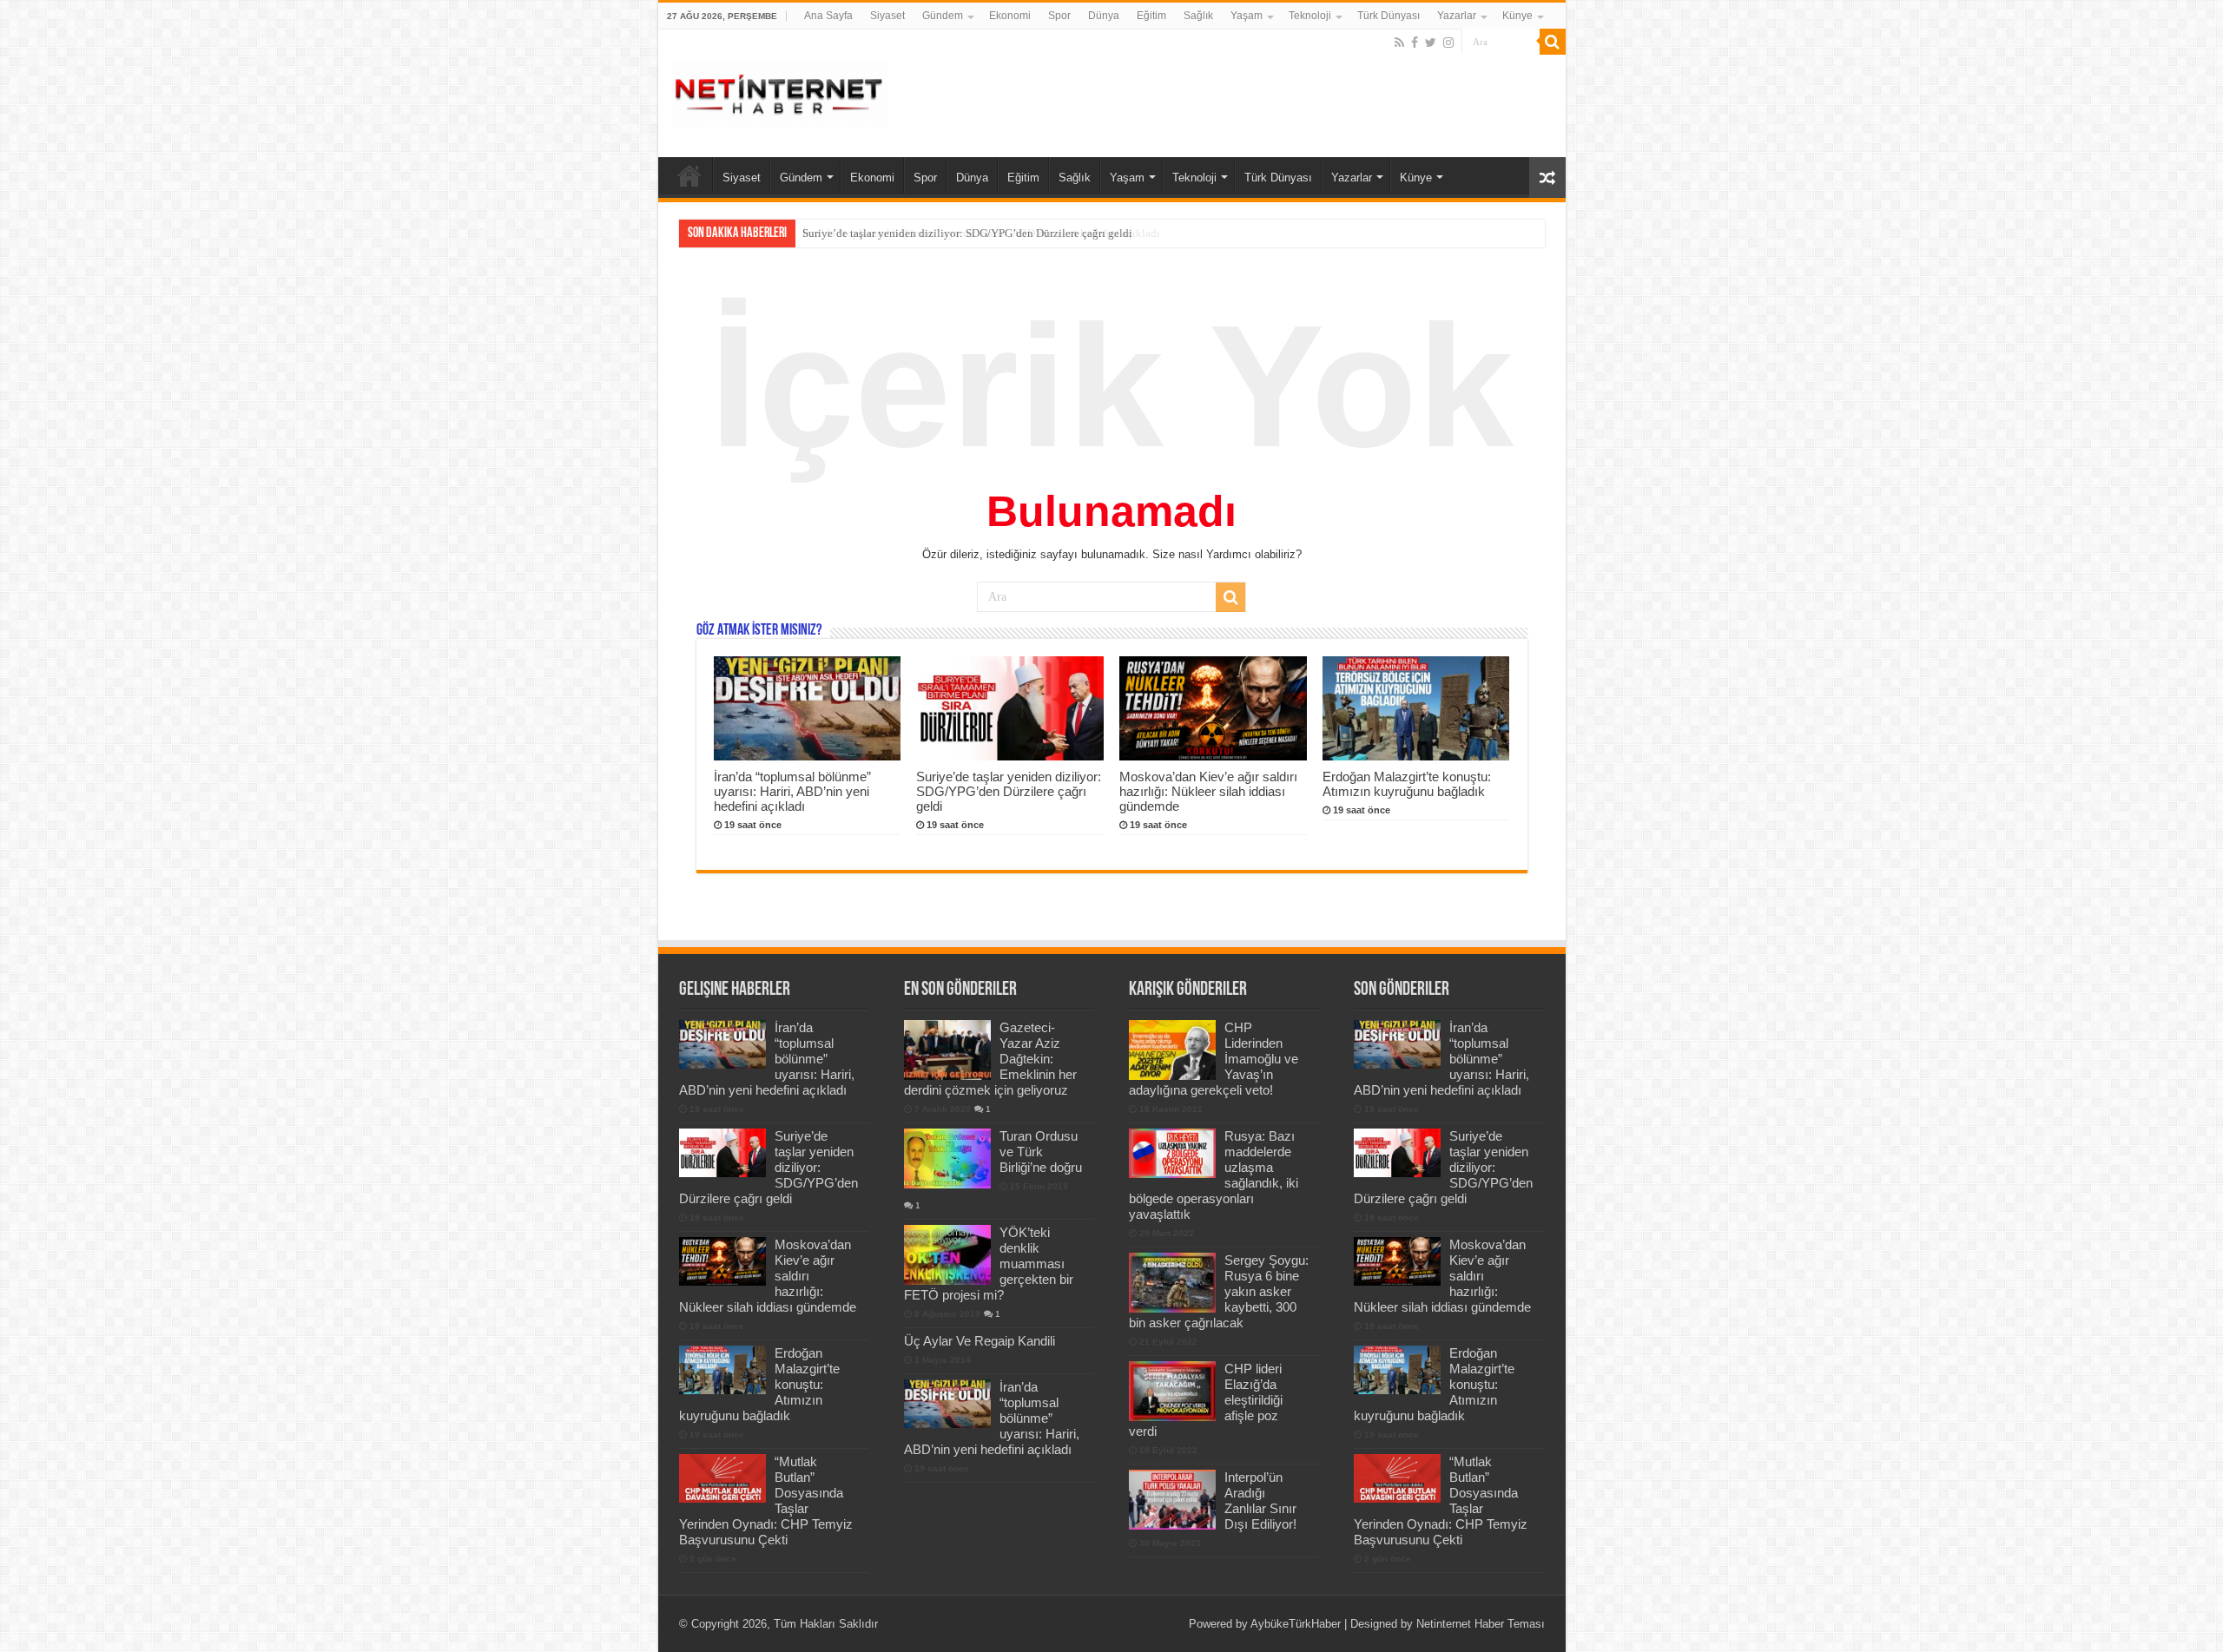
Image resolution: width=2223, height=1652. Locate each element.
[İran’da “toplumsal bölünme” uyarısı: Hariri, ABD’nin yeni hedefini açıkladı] (947, 1404)
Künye (1517, 16)
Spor (1059, 16)
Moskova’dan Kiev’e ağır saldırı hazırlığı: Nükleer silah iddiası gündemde (1208, 791)
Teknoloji (1310, 16)
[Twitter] (1431, 43)
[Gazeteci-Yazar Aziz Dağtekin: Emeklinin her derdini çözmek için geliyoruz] (947, 1050)
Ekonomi (1010, 16)
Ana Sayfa (828, 16)
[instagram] (1448, 43)
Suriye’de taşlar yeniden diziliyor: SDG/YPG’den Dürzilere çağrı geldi (967, 233)
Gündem (943, 16)
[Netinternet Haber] (780, 90)
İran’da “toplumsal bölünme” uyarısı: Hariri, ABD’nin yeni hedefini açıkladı (792, 791)
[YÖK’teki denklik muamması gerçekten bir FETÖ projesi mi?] (947, 1254)
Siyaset (887, 16)
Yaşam (1247, 16)
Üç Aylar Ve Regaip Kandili (980, 1341)
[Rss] (1399, 43)
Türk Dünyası (1389, 16)
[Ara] (1553, 42)
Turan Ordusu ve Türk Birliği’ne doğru (1041, 1152)
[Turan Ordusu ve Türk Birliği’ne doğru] (947, 1158)
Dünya (1104, 16)
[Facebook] (1415, 43)
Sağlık (1198, 16)
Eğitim (1151, 16)
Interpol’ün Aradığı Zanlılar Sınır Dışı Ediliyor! (1260, 1501)
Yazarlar (1457, 16)
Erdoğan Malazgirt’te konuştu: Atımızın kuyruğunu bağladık (1407, 784)
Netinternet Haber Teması (1481, 1624)
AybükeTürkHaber (1296, 1624)
